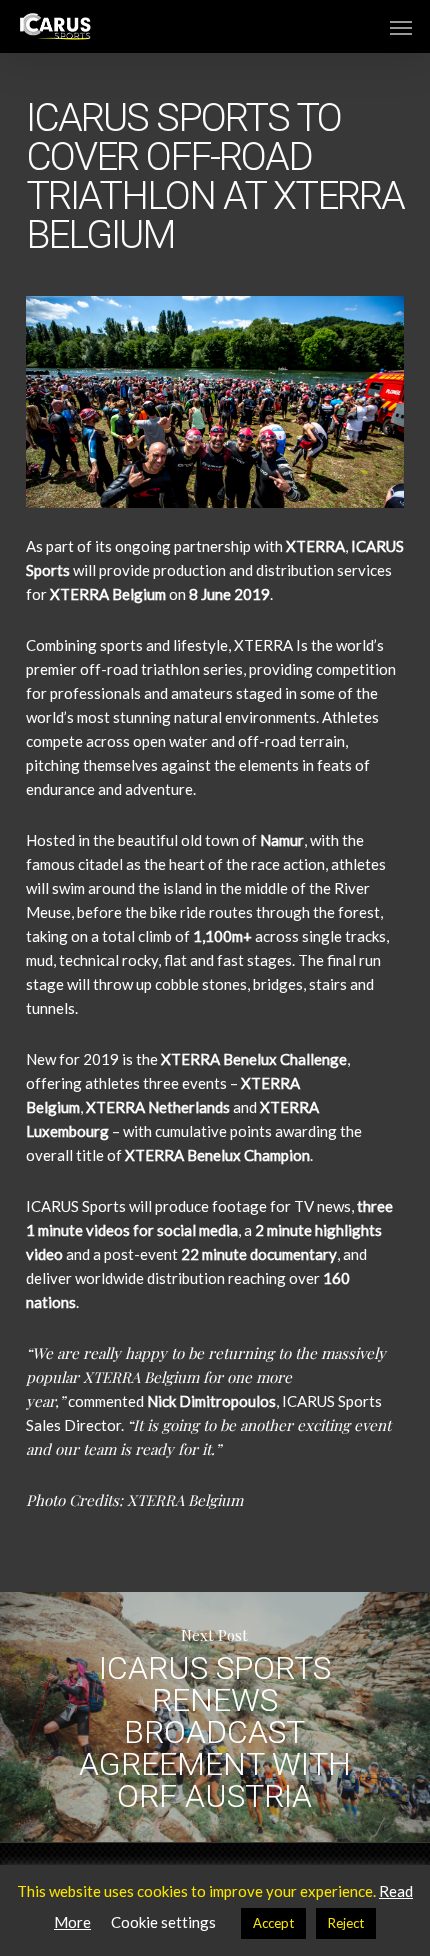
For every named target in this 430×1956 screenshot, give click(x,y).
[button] (401, 27)
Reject (346, 1923)
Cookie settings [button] (163, 1922)
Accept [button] (273, 1923)
